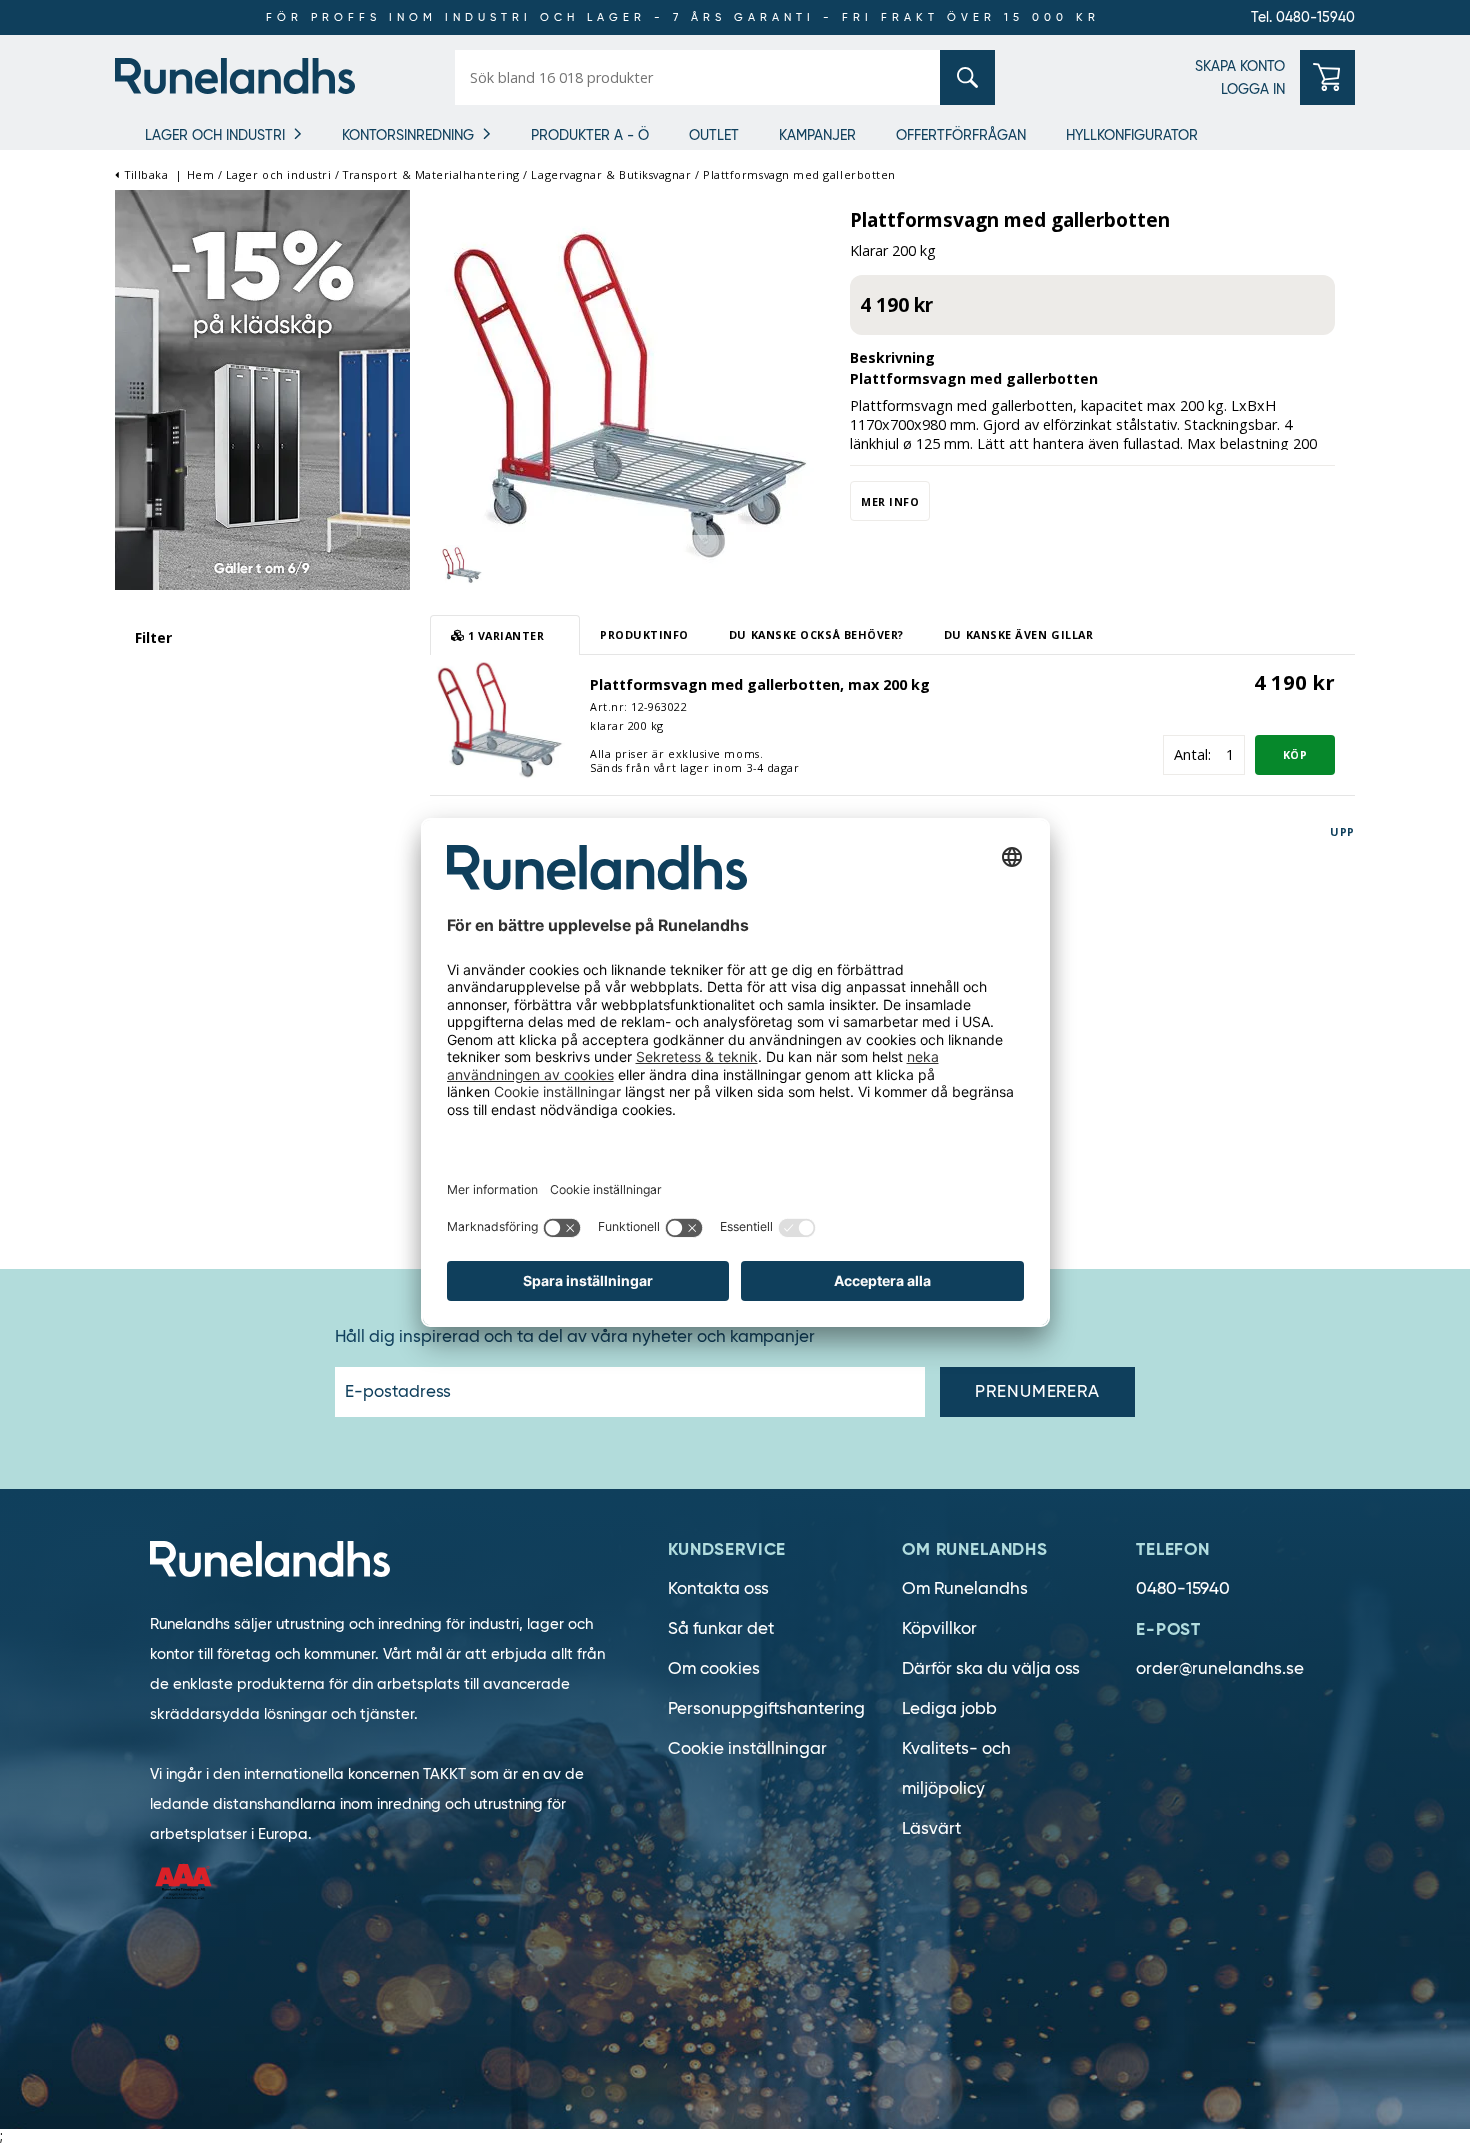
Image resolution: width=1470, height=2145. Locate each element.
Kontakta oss (718, 1588)
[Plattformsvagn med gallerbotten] (630, 393)
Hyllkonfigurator (1132, 135)
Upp (1342, 831)
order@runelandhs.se (1220, 1668)
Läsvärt (931, 1828)
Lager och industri (215, 135)
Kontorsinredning (408, 135)
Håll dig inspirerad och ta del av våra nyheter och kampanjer (575, 1337)
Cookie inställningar (747, 1748)
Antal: (1192, 754)
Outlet (714, 135)
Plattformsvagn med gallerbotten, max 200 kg (760, 684)
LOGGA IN (1253, 89)
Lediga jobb (949, 1708)
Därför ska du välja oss (991, 1668)
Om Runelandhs (965, 1588)
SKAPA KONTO (1240, 66)
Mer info (890, 501)
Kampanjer (817, 135)
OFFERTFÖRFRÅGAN (961, 135)
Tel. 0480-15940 (1303, 17)
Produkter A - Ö (590, 135)
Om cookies (714, 1668)
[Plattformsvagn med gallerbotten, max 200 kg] (500, 717)
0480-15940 (1183, 1588)
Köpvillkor (939, 1628)
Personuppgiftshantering (766, 1708)
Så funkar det (721, 1628)
